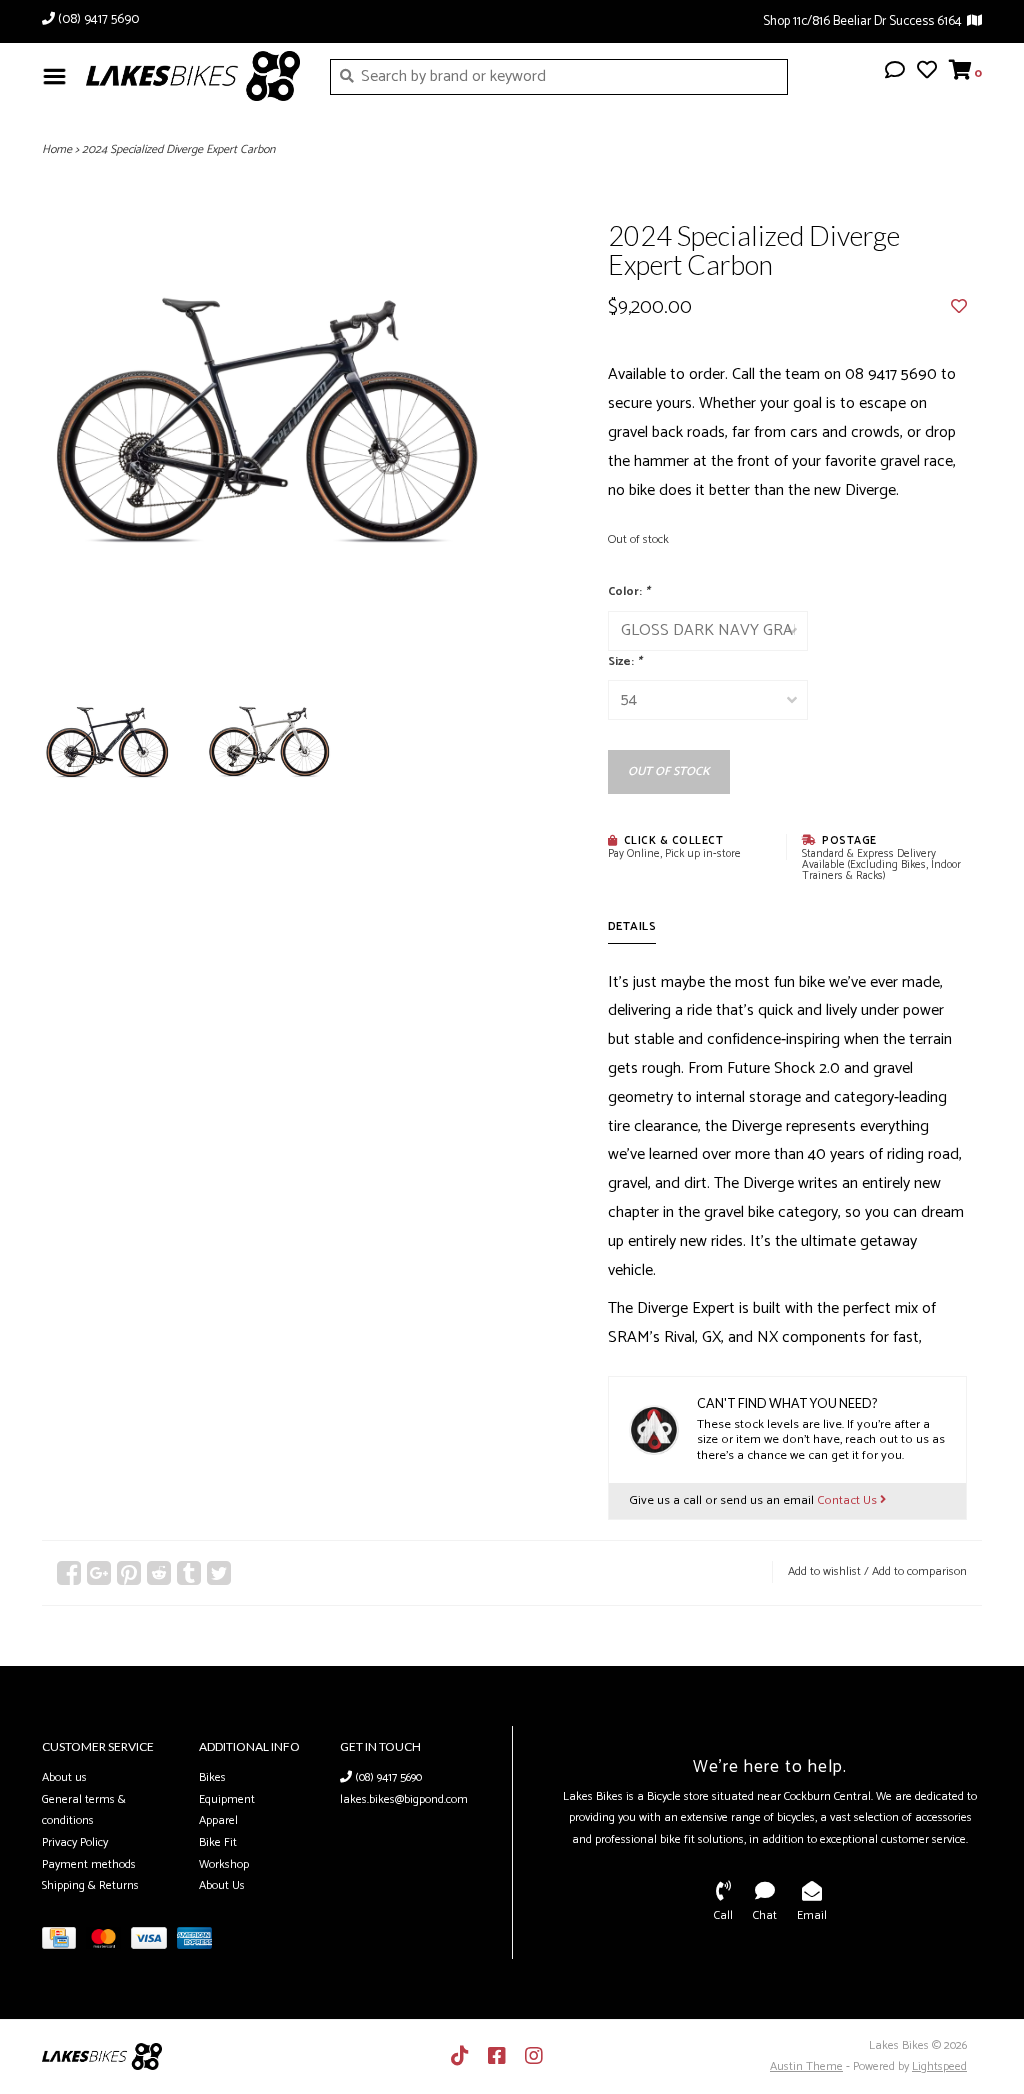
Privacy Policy (75, 1842)
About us (64, 1777)
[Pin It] (129, 1573)
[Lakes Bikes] (193, 76)
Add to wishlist (824, 1571)
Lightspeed (939, 2066)
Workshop (224, 1864)
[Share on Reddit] (159, 1573)
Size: (625, 661)
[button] (895, 72)
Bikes (212, 1777)
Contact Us (848, 1500)
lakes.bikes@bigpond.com (404, 1799)
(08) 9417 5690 (387, 1777)
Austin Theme (806, 2066)
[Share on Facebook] (69, 1573)
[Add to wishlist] (959, 307)
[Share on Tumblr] (189, 1573)
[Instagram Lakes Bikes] (534, 2056)
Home (57, 149)
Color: (629, 591)
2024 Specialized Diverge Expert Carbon (178, 149)
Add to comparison (919, 1571)
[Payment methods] (64, 1942)
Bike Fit (218, 1842)
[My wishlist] (927, 72)
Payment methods (89, 1864)
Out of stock (669, 771)
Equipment (227, 1799)
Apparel (218, 1820)
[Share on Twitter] (219, 1573)
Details (632, 926)
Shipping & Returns (90, 1885)
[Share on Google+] (99, 1573)
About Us (222, 1885)
